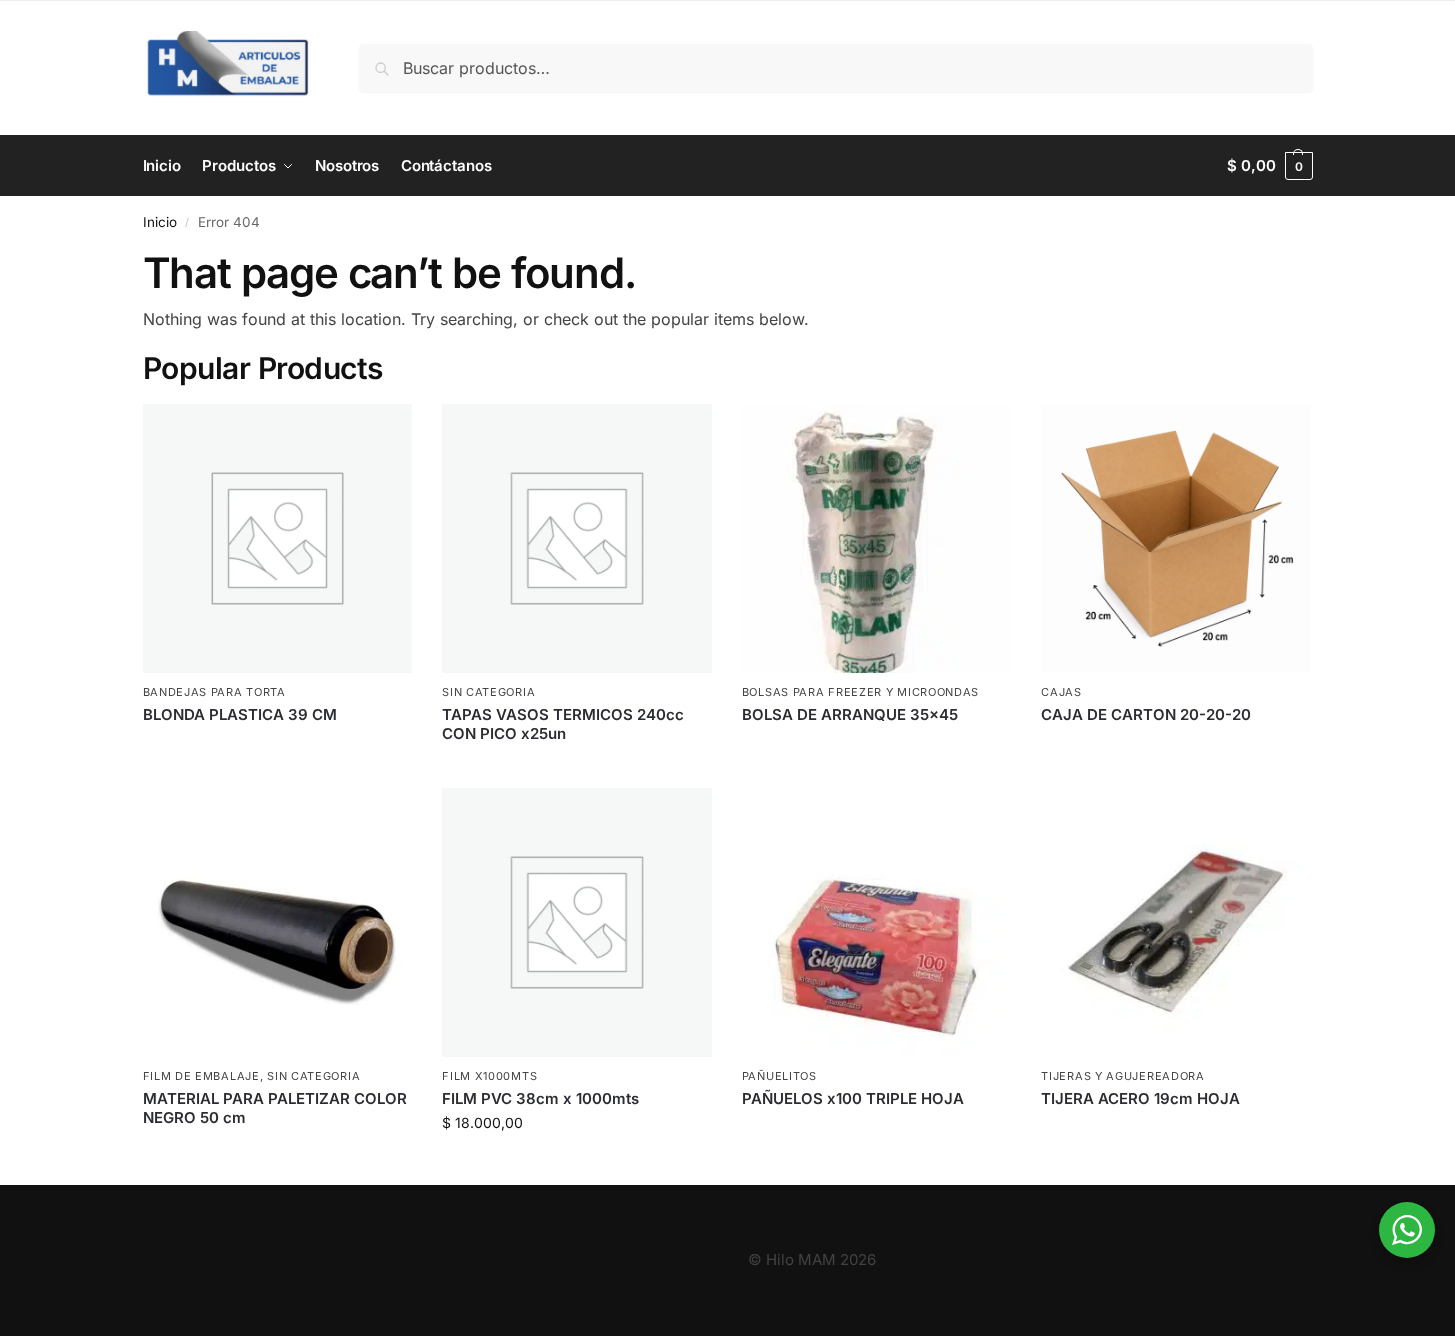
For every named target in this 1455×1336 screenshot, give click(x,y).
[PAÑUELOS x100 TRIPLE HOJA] (877, 923)
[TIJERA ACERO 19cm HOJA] (1176, 923)
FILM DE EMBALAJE (201, 1076)
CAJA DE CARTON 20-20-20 (1146, 714)
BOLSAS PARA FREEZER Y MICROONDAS (860, 692)
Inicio (160, 222)
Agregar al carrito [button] (577, 1164)
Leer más (277, 747)
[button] (1269, 166)
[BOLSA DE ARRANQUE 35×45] (877, 539)
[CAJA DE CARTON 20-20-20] (1176, 539)
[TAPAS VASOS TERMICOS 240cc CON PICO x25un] (577, 539)
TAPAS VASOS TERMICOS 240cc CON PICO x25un (563, 724)
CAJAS (1061, 692)
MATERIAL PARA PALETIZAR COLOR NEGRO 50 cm (275, 1108)
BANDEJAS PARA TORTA (214, 692)
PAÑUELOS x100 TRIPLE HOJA (853, 1098)
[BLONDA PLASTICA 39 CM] (278, 539)
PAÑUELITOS (779, 1076)
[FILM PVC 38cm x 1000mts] (577, 923)
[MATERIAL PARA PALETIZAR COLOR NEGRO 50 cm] (278, 923)
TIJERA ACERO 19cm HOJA (1140, 1098)
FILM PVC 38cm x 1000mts (540, 1098)
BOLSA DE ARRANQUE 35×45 (850, 714)
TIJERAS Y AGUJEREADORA (1122, 1076)
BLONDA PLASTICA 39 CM (240, 714)
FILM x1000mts (489, 1076)
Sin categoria (488, 692)
